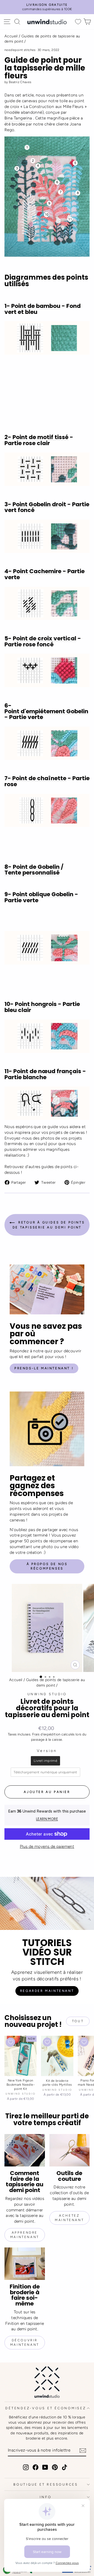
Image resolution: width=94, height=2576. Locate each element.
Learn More (47, 1819)
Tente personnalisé (32, 873)
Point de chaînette (39, 778)
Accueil (11, 36)
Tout (78, 2021)
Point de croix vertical (45, 639)
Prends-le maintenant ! (44, 1368)
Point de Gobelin (36, 867)
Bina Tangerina (18, 118)
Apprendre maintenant (25, 2235)
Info (46, 2497)
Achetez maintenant (69, 2218)
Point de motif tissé (40, 437)
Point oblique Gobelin (43, 895)
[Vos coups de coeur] (78, 22)
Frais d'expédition (46, 1734)
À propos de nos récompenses (47, 1566)
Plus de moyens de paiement (47, 1846)
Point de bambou (36, 306)
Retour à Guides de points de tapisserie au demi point (49, 1225)
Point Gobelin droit (39, 505)
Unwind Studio (47, 1694)
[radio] (45, 1761)
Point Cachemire (37, 571)
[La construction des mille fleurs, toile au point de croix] (47, 197)
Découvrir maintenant (25, 2342)
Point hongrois (36, 1004)
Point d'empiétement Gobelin (46, 712)
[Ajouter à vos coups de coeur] (11, 2042)
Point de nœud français (47, 1071)
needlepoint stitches (20, 50)
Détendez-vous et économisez (46, 2408)
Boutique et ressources (46, 2484)
